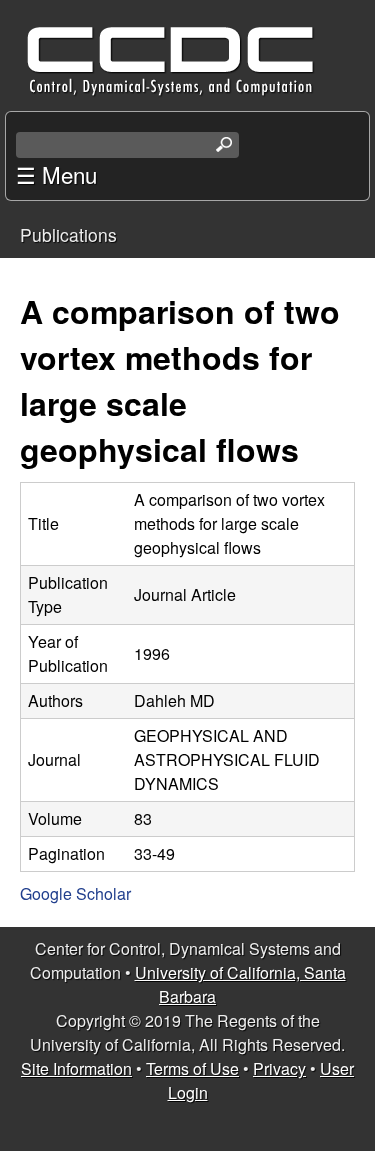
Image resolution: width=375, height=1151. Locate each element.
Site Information (76, 1068)
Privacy (279, 1068)
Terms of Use (192, 1068)
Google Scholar (75, 893)
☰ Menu (56, 174)
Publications (68, 234)
